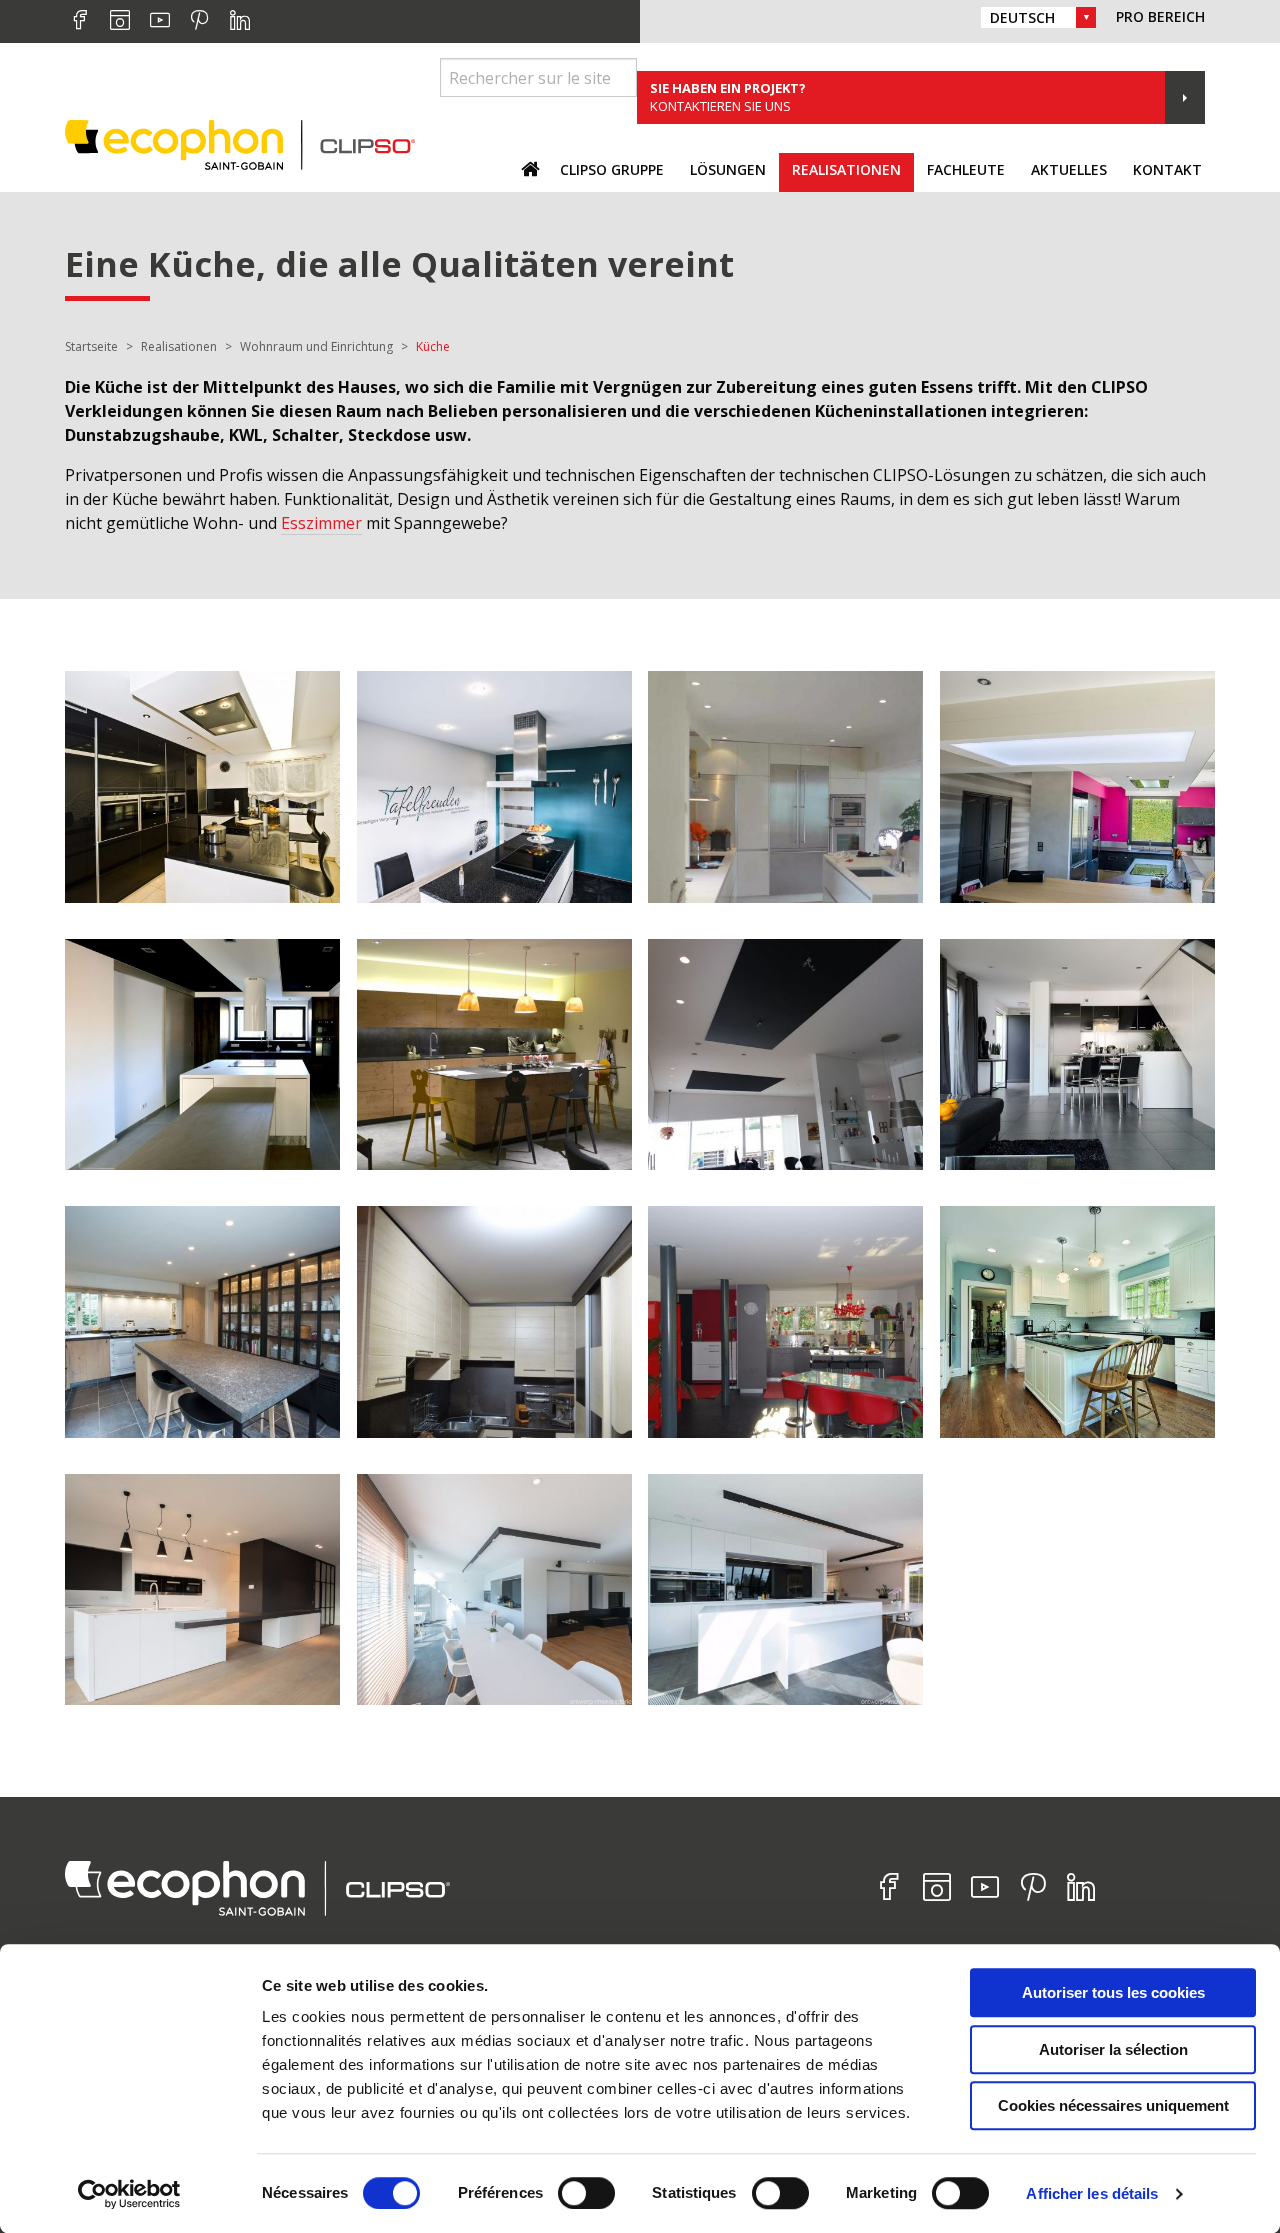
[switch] (586, 2193)
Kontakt (1167, 169)
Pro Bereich (1160, 16)
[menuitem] (612, 172)
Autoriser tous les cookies (1113, 1992)
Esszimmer (321, 523)
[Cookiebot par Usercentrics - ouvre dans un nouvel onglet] (129, 2194)
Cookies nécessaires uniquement (1113, 2105)
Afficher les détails (1092, 2193)
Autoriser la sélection (1113, 2049)
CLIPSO (240, 144)
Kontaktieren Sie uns (728, 97)
